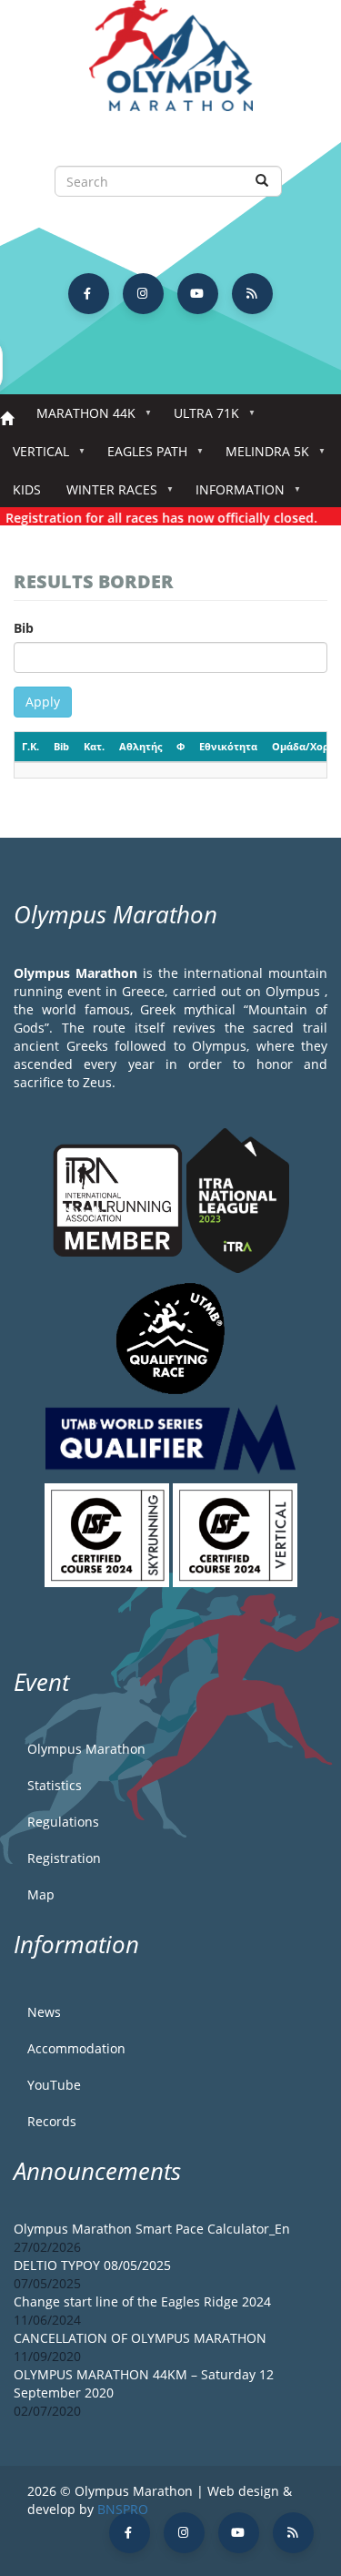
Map (41, 1894)
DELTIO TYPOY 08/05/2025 (92, 2265)
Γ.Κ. (30, 746)
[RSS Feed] (252, 294)
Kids (27, 489)
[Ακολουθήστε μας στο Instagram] (143, 294)
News (44, 2012)
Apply (43, 702)
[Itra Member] (120, 1199)
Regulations (63, 1822)
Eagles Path (141, 457)
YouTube (54, 2085)
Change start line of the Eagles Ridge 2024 (142, 2301)
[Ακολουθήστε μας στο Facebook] (89, 294)
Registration (64, 1858)
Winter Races (105, 495)
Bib (24, 628)
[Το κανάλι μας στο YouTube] (198, 294)
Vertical (35, 457)
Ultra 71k (200, 418)
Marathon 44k (80, 418)
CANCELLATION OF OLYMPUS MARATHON (140, 2338)
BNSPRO (123, 2509)
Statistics (55, 1785)
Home (7, 419)
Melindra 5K (261, 457)
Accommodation (76, 2048)
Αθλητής (140, 746)
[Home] (170, 64)
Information (234, 495)
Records (52, 2121)
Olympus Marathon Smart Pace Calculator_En (152, 2229)
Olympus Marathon (86, 1749)
